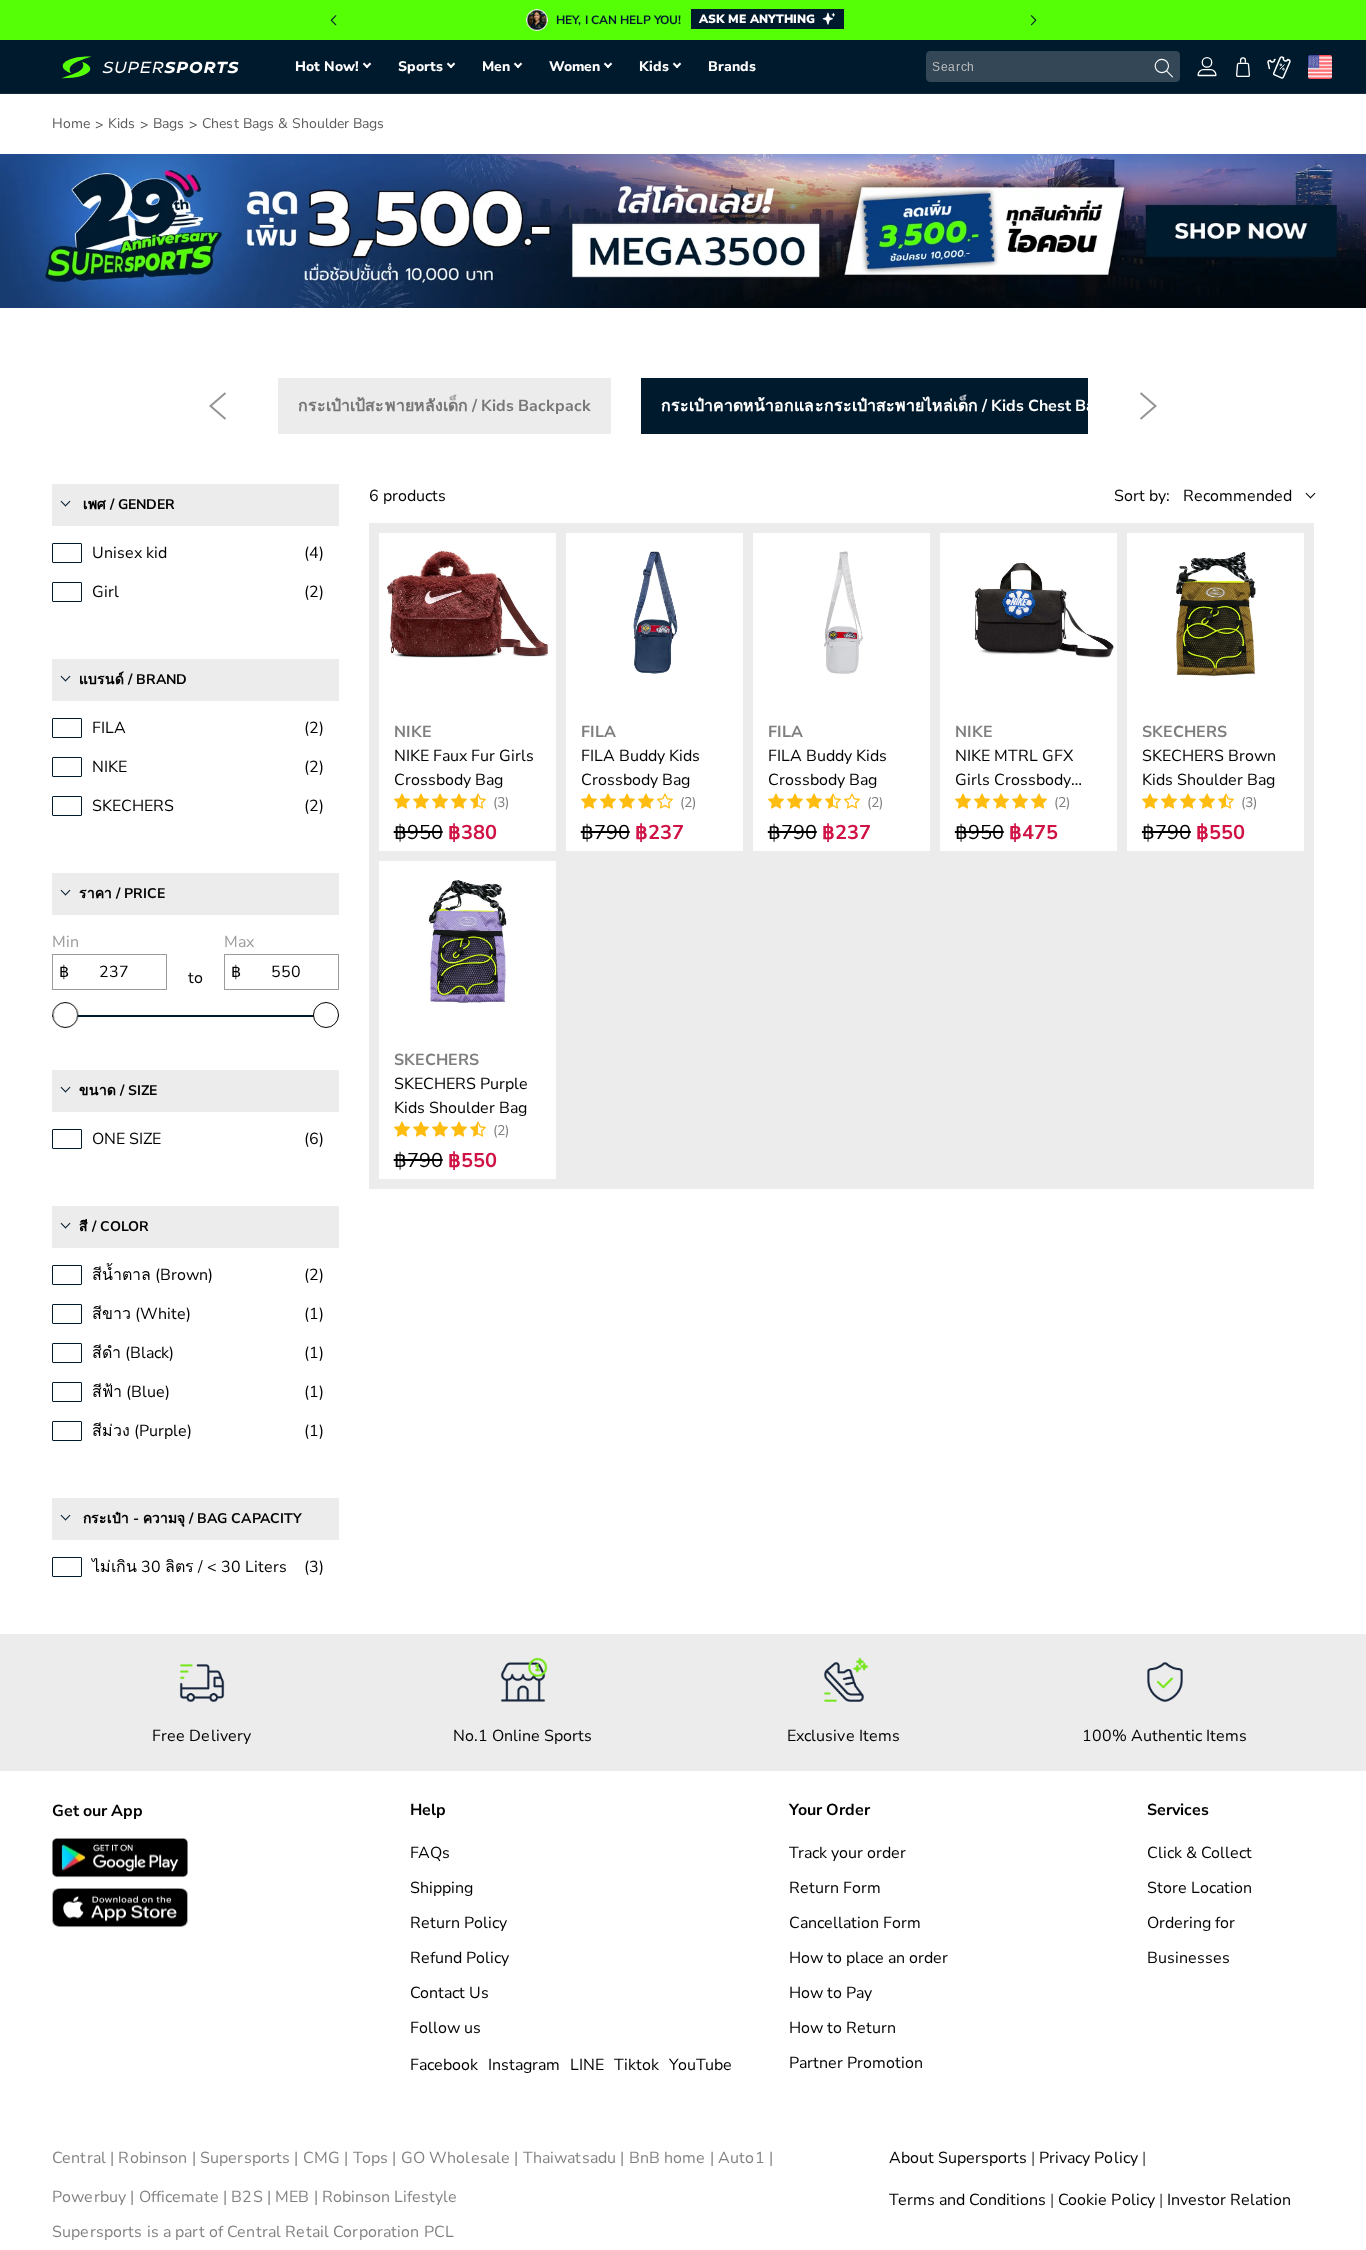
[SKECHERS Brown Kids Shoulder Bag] (1215, 621)
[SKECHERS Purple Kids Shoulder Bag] (467, 949)
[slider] (65, 1015)
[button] (333, 20)
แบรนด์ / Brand (133, 679)
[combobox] (1053, 67)
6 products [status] (407, 496)
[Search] (1164, 68)
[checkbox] (444, 406)
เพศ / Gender (129, 504)
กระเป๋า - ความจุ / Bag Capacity (192, 1518)
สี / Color (114, 1226)
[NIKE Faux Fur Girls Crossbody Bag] (467, 621)
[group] (683, 20)
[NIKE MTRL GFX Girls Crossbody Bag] (1028, 621)
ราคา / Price (122, 893)
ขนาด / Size (118, 1090)
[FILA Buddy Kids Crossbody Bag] (654, 621)
